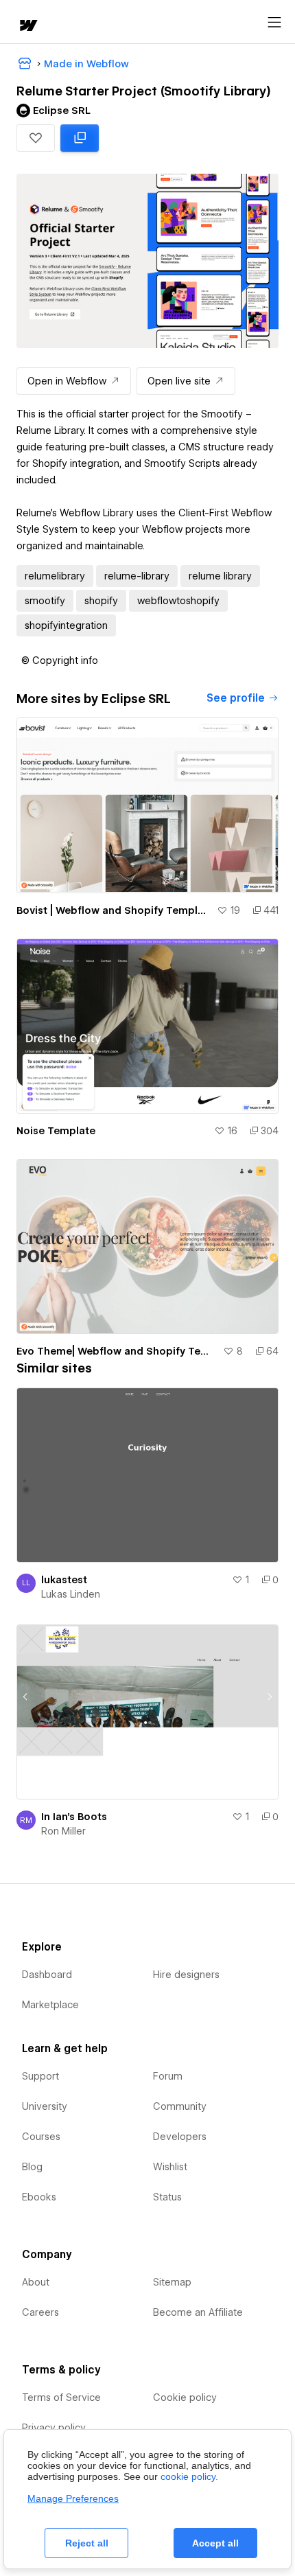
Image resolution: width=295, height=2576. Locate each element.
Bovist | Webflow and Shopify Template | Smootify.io (114, 910)
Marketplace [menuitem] (50, 2005)
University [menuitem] (45, 2106)
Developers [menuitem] (180, 2137)
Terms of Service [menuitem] (61, 2397)
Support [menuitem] (40, 2076)
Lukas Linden (71, 1594)
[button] (36, 138)
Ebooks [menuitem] (39, 2197)
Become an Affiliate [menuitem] (198, 2312)
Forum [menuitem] (168, 2076)
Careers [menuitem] (40, 2312)
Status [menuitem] (167, 2197)
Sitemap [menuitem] (172, 2282)
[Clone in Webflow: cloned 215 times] (80, 138)
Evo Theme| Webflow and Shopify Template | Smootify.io (117, 1351)
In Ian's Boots (74, 1817)
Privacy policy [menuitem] (54, 2428)
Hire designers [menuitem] (186, 1975)
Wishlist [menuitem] (170, 2167)
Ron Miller (63, 1831)
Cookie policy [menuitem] (185, 2397)
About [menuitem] (36, 2282)
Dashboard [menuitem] (47, 1975)
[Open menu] (274, 23)
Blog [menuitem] (32, 2167)
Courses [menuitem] (41, 2137)
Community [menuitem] (180, 2106)
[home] (27, 26)
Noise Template (56, 1131)
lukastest (64, 1580)
